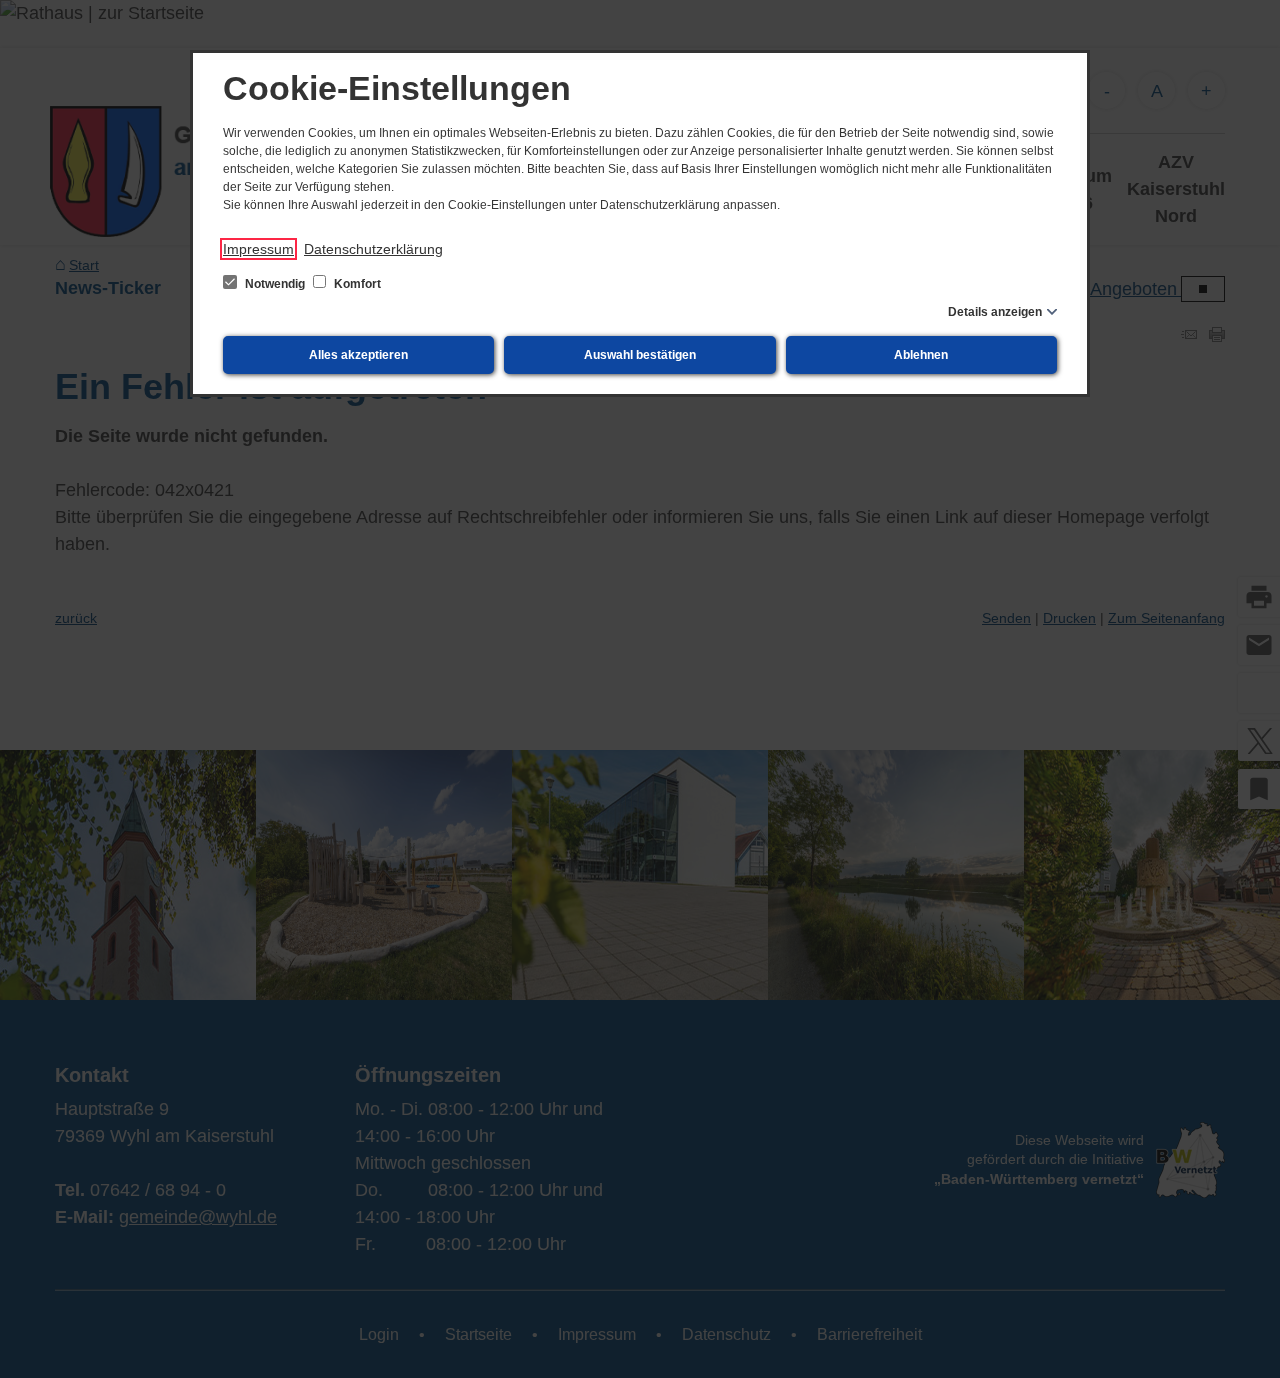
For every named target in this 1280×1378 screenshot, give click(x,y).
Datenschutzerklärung (373, 249)
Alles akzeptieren (358, 355)
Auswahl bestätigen (640, 355)
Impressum (258, 249)
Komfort (356, 284)
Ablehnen (921, 355)
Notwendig (275, 284)
